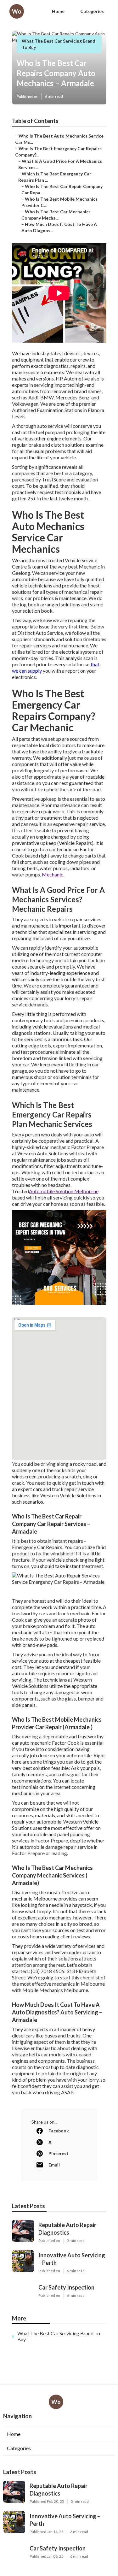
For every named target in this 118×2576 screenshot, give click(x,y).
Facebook (59, 2131)
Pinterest (59, 2153)
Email (54, 2165)
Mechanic (53, 874)
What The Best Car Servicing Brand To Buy (59, 2336)
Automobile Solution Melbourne (64, 1191)
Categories (92, 11)
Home (58, 11)
